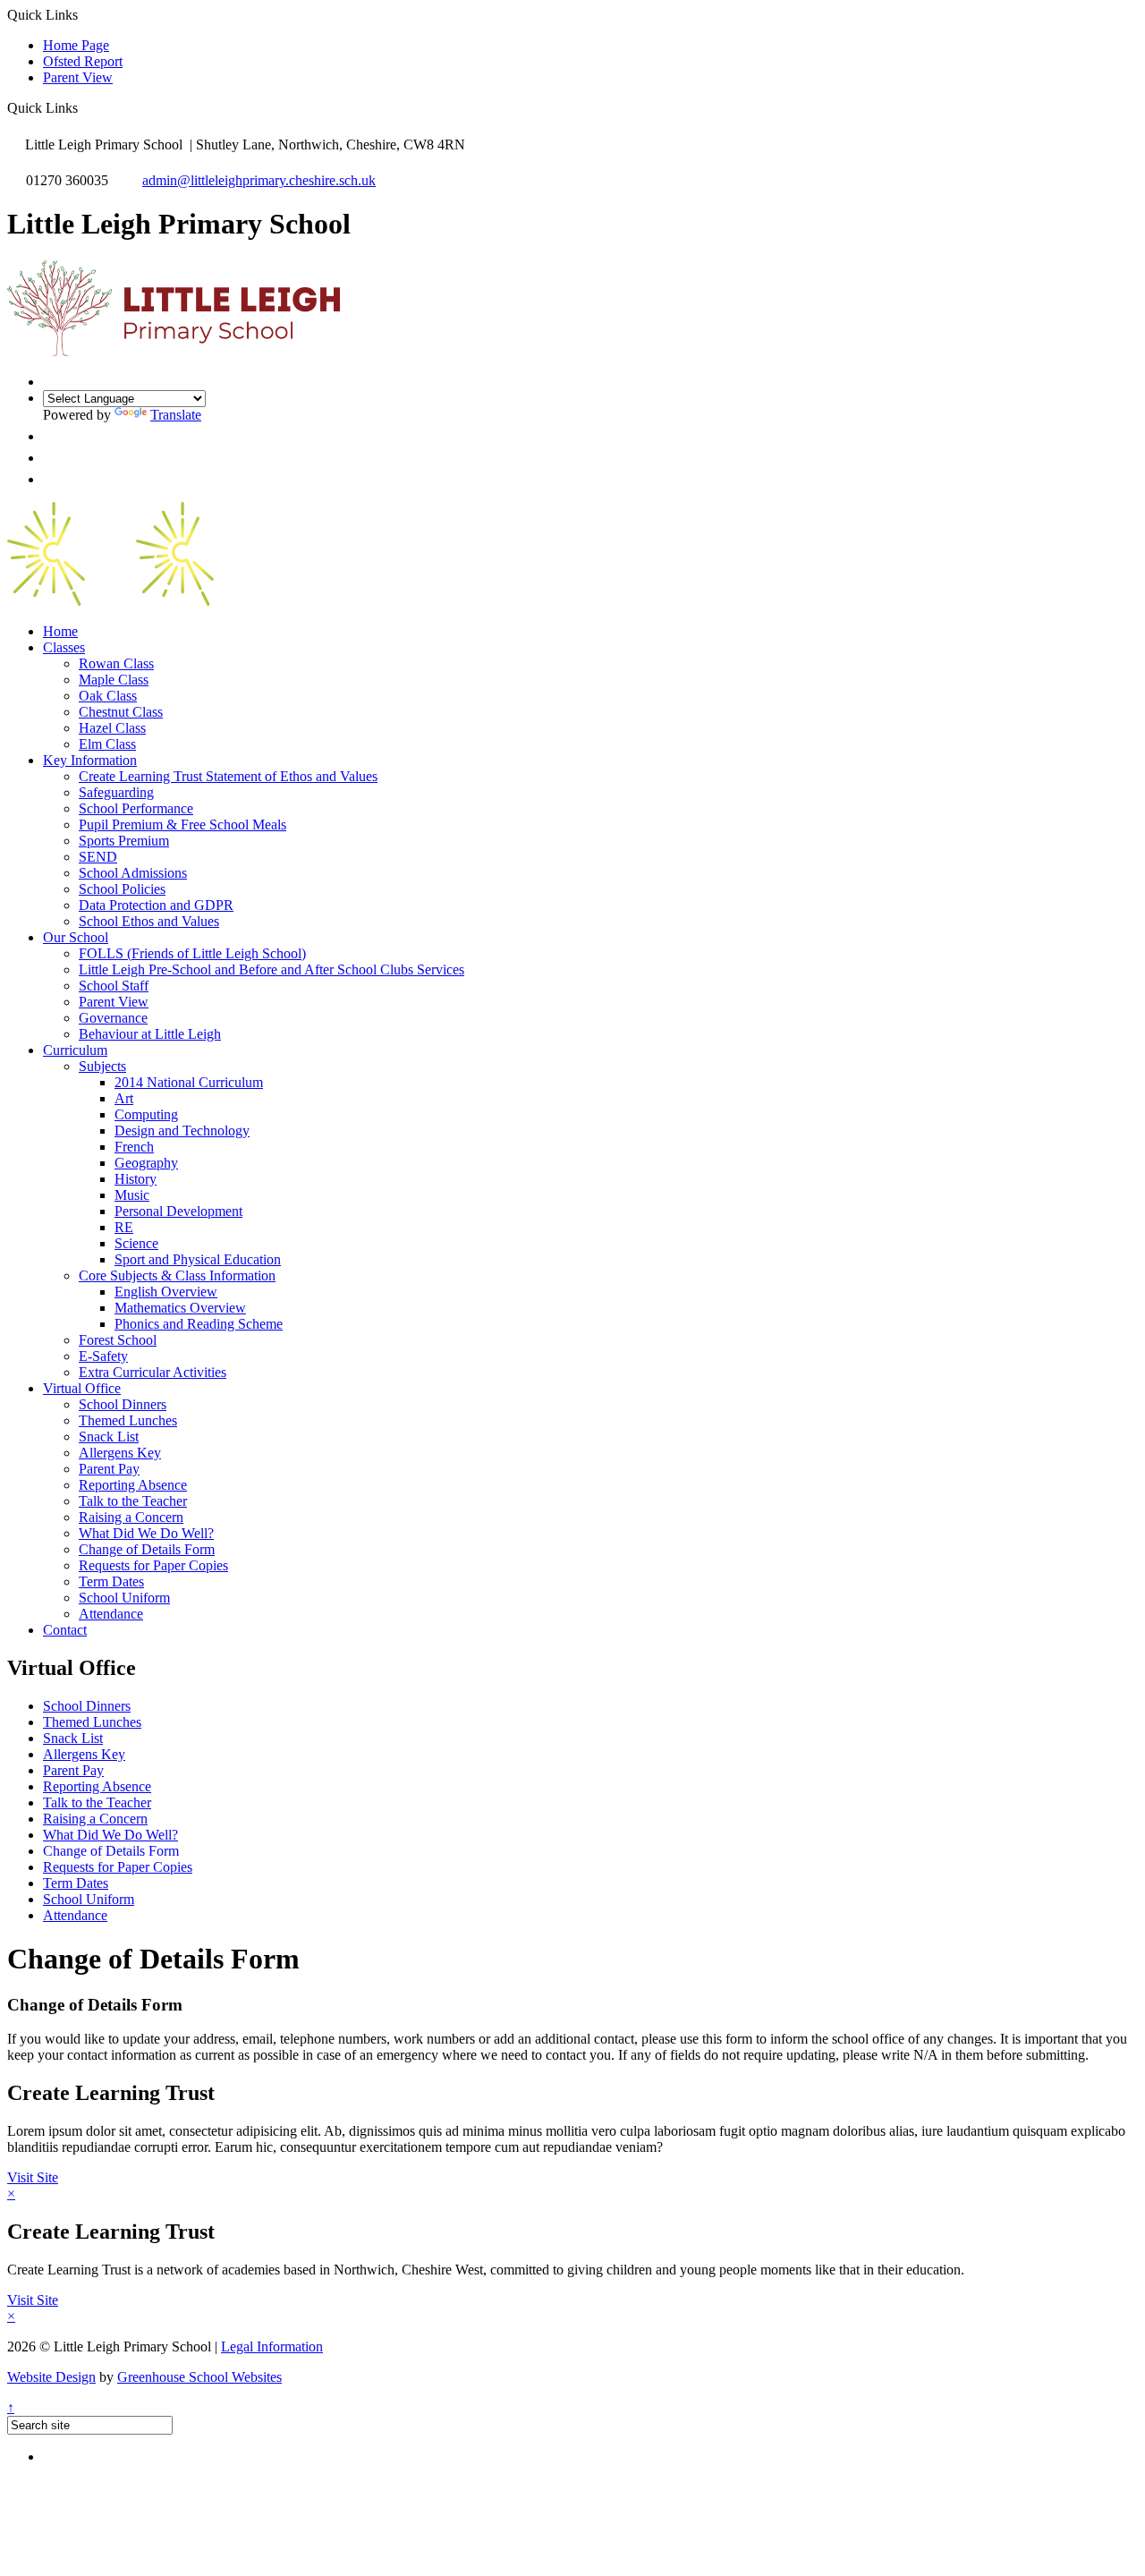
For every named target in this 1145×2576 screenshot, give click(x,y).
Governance (113, 1018)
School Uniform (124, 1598)
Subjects (102, 1066)
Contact (65, 1630)
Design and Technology (182, 1131)
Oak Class (108, 696)
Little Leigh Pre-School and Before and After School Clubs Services (271, 969)
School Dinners (123, 1404)
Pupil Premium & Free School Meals (182, 825)
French (134, 1147)
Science (136, 1243)
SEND (98, 857)
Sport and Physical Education (198, 1259)
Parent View (78, 77)
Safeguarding (116, 792)
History (136, 1179)
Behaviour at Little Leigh (150, 1034)
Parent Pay (109, 1469)
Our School (76, 937)
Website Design (51, 2377)
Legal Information (272, 2346)
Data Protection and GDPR (156, 905)
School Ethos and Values (149, 921)
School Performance (136, 808)
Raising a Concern (131, 1517)
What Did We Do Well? (146, 1533)
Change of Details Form (147, 1549)
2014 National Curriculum (189, 1082)
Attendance (111, 1614)
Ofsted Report (83, 61)
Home (60, 631)
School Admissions (133, 873)
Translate (176, 415)
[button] (85, 107)
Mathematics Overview (180, 1308)
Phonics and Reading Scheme (199, 1324)
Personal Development (178, 1211)
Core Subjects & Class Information (177, 1275)
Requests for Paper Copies (153, 1565)
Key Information (90, 760)
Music (132, 1195)
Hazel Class (112, 728)
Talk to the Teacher (133, 1501)
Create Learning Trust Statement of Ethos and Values (228, 776)
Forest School (118, 1340)
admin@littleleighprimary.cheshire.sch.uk (259, 180)
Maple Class (114, 680)
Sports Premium (124, 841)
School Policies (122, 889)
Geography (146, 1163)
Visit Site (33, 2177)
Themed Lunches (128, 1420)
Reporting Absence (133, 1485)
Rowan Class (116, 663)
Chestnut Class (121, 712)
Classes (64, 647)
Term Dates (111, 1581)
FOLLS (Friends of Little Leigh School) (192, 953)
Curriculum (75, 1050)
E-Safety (103, 1356)
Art (124, 1098)
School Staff (114, 986)
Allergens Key (120, 1453)
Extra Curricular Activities (153, 1372)
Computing (146, 1114)
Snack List (109, 1437)
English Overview (166, 1292)
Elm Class (107, 744)
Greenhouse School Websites (199, 2377)
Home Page (76, 45)
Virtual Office (82, 1388)
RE (124, 1227)
